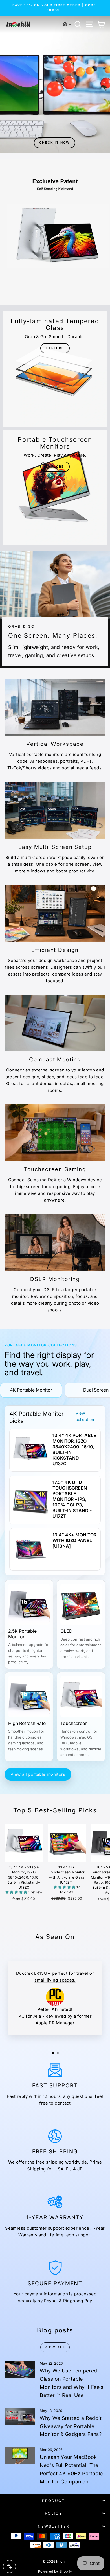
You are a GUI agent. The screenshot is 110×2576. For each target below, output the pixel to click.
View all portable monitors (38, 1774)
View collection (85, 1416)
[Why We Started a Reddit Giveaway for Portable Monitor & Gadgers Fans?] (20, 2417)
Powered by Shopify (55, 2571)
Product (53, 2501)
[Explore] (55, 369)
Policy (54, 2513)
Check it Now (54, 143)
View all (55, 2347)
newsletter (54, 2526)
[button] (67, 24)
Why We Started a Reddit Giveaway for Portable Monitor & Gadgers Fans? (71, 2426)
